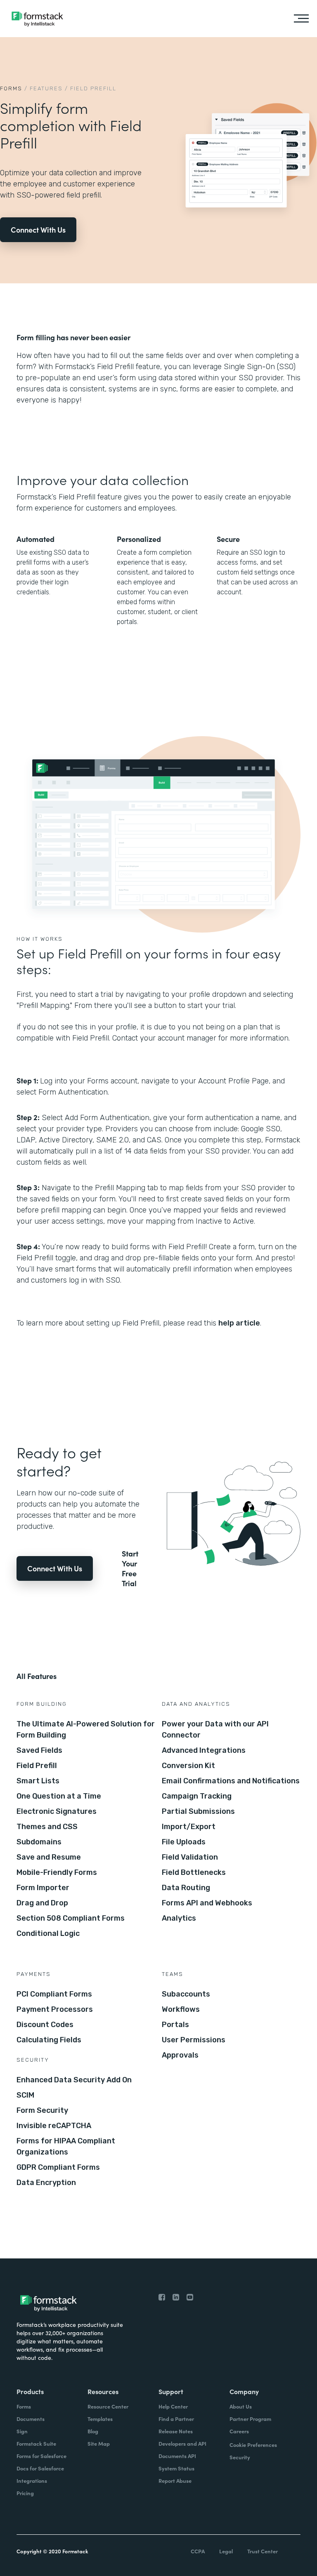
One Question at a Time (59, 1796)
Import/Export (189, 1827)
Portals (175, 2025)
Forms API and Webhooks (207, 1903)
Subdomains (39, 1842)
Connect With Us (38, 230)
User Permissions (194, 2040)
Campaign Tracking (197, 1796)
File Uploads (184, 1842)
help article (239, 1323)
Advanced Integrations (204, 1750)
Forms (11, 88)
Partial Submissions (198, 1811)
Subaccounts (186, 1994)
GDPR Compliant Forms (58, 2167)
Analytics (179, 1918)
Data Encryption (46, 2183)
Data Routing (186, 1888)
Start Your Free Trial (130, 1568)
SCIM (25, 2095)
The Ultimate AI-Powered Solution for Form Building (86, 1729)
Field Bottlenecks (194, 1872)
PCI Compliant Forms (54, 1994)
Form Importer (43, 1888)
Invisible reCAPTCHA (54, 2126)
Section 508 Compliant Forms (71, 1918)
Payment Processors (55, 2009)
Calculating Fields (49, 2040)
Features (46, 88)
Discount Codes (45, 2025)
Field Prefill (37, 1766)
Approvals (180, 2055)
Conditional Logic (48, 1933)
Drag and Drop (42, 1903)
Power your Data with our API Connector (215, 1729)
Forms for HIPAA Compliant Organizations (66, 2146)
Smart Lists (38, 1781)
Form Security (42, 2110)
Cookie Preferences (253, 2445)
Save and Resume (49, 1857)
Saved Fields (39, 1750)
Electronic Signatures (57, 1811)
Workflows (181, 2009)
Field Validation (190, 1857)
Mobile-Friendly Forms (57, 1872)
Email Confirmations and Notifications (231, 1781)
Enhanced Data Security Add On (74, 2080)
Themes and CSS (47, 1827)
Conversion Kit (188, 1766)
